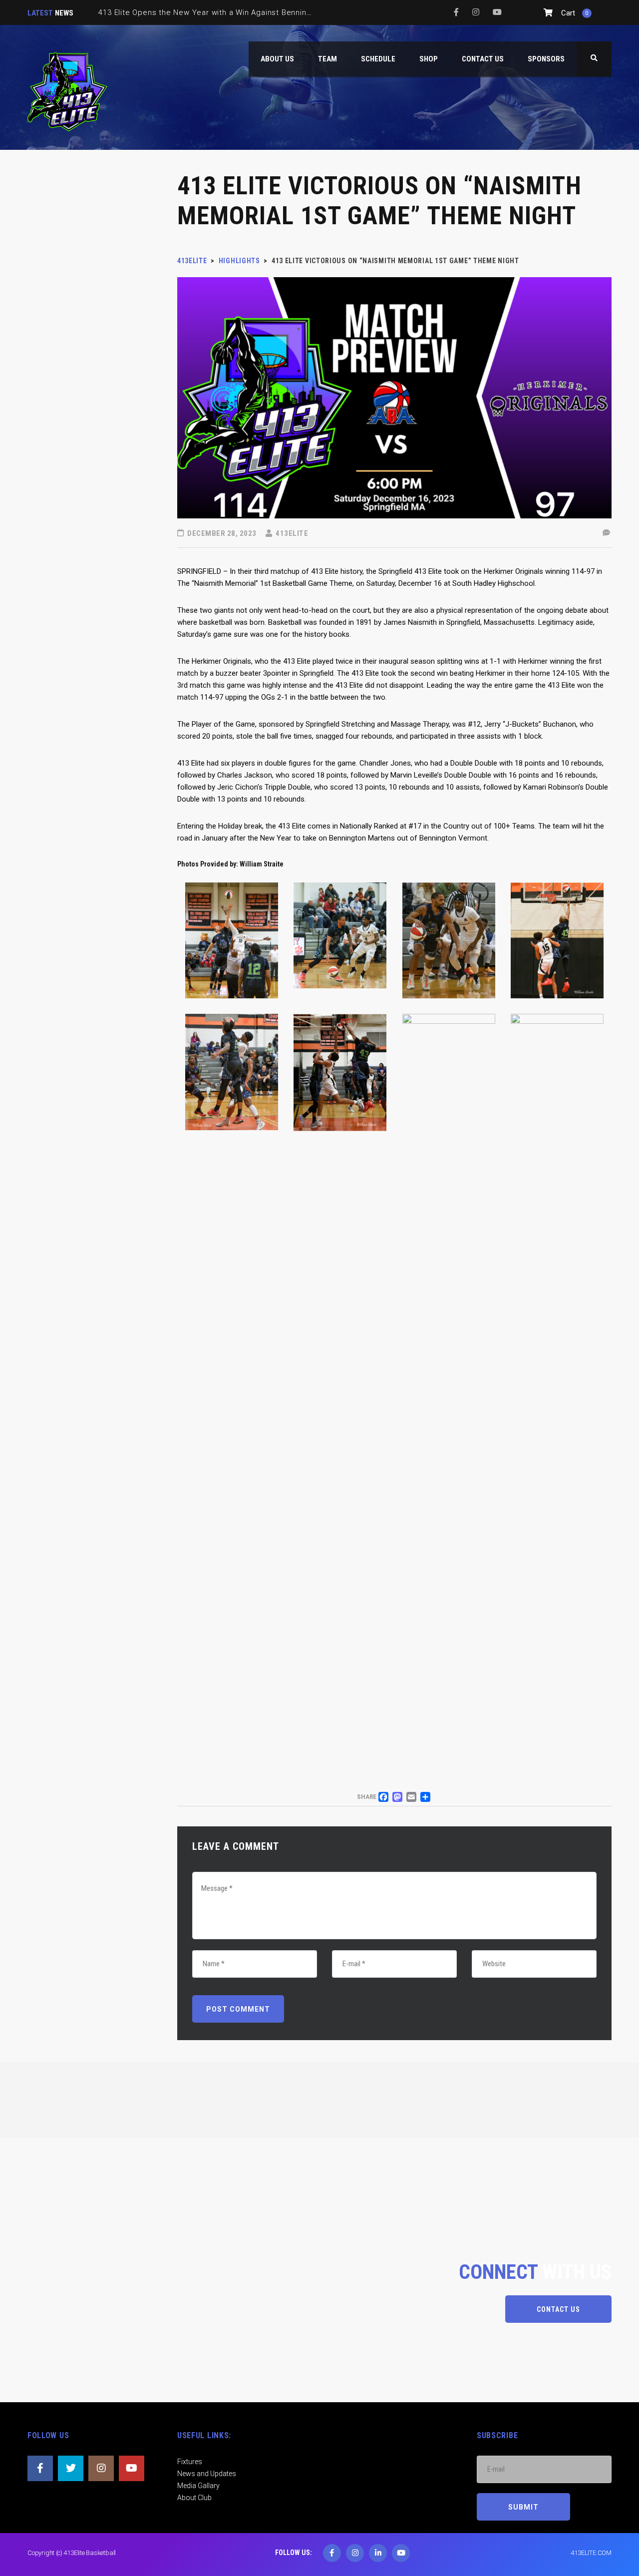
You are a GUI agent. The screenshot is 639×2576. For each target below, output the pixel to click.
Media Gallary (198, 2486)
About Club (194, 2498)
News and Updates (207, 2474)
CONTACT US (558, 2309)
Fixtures (190, 2462)
